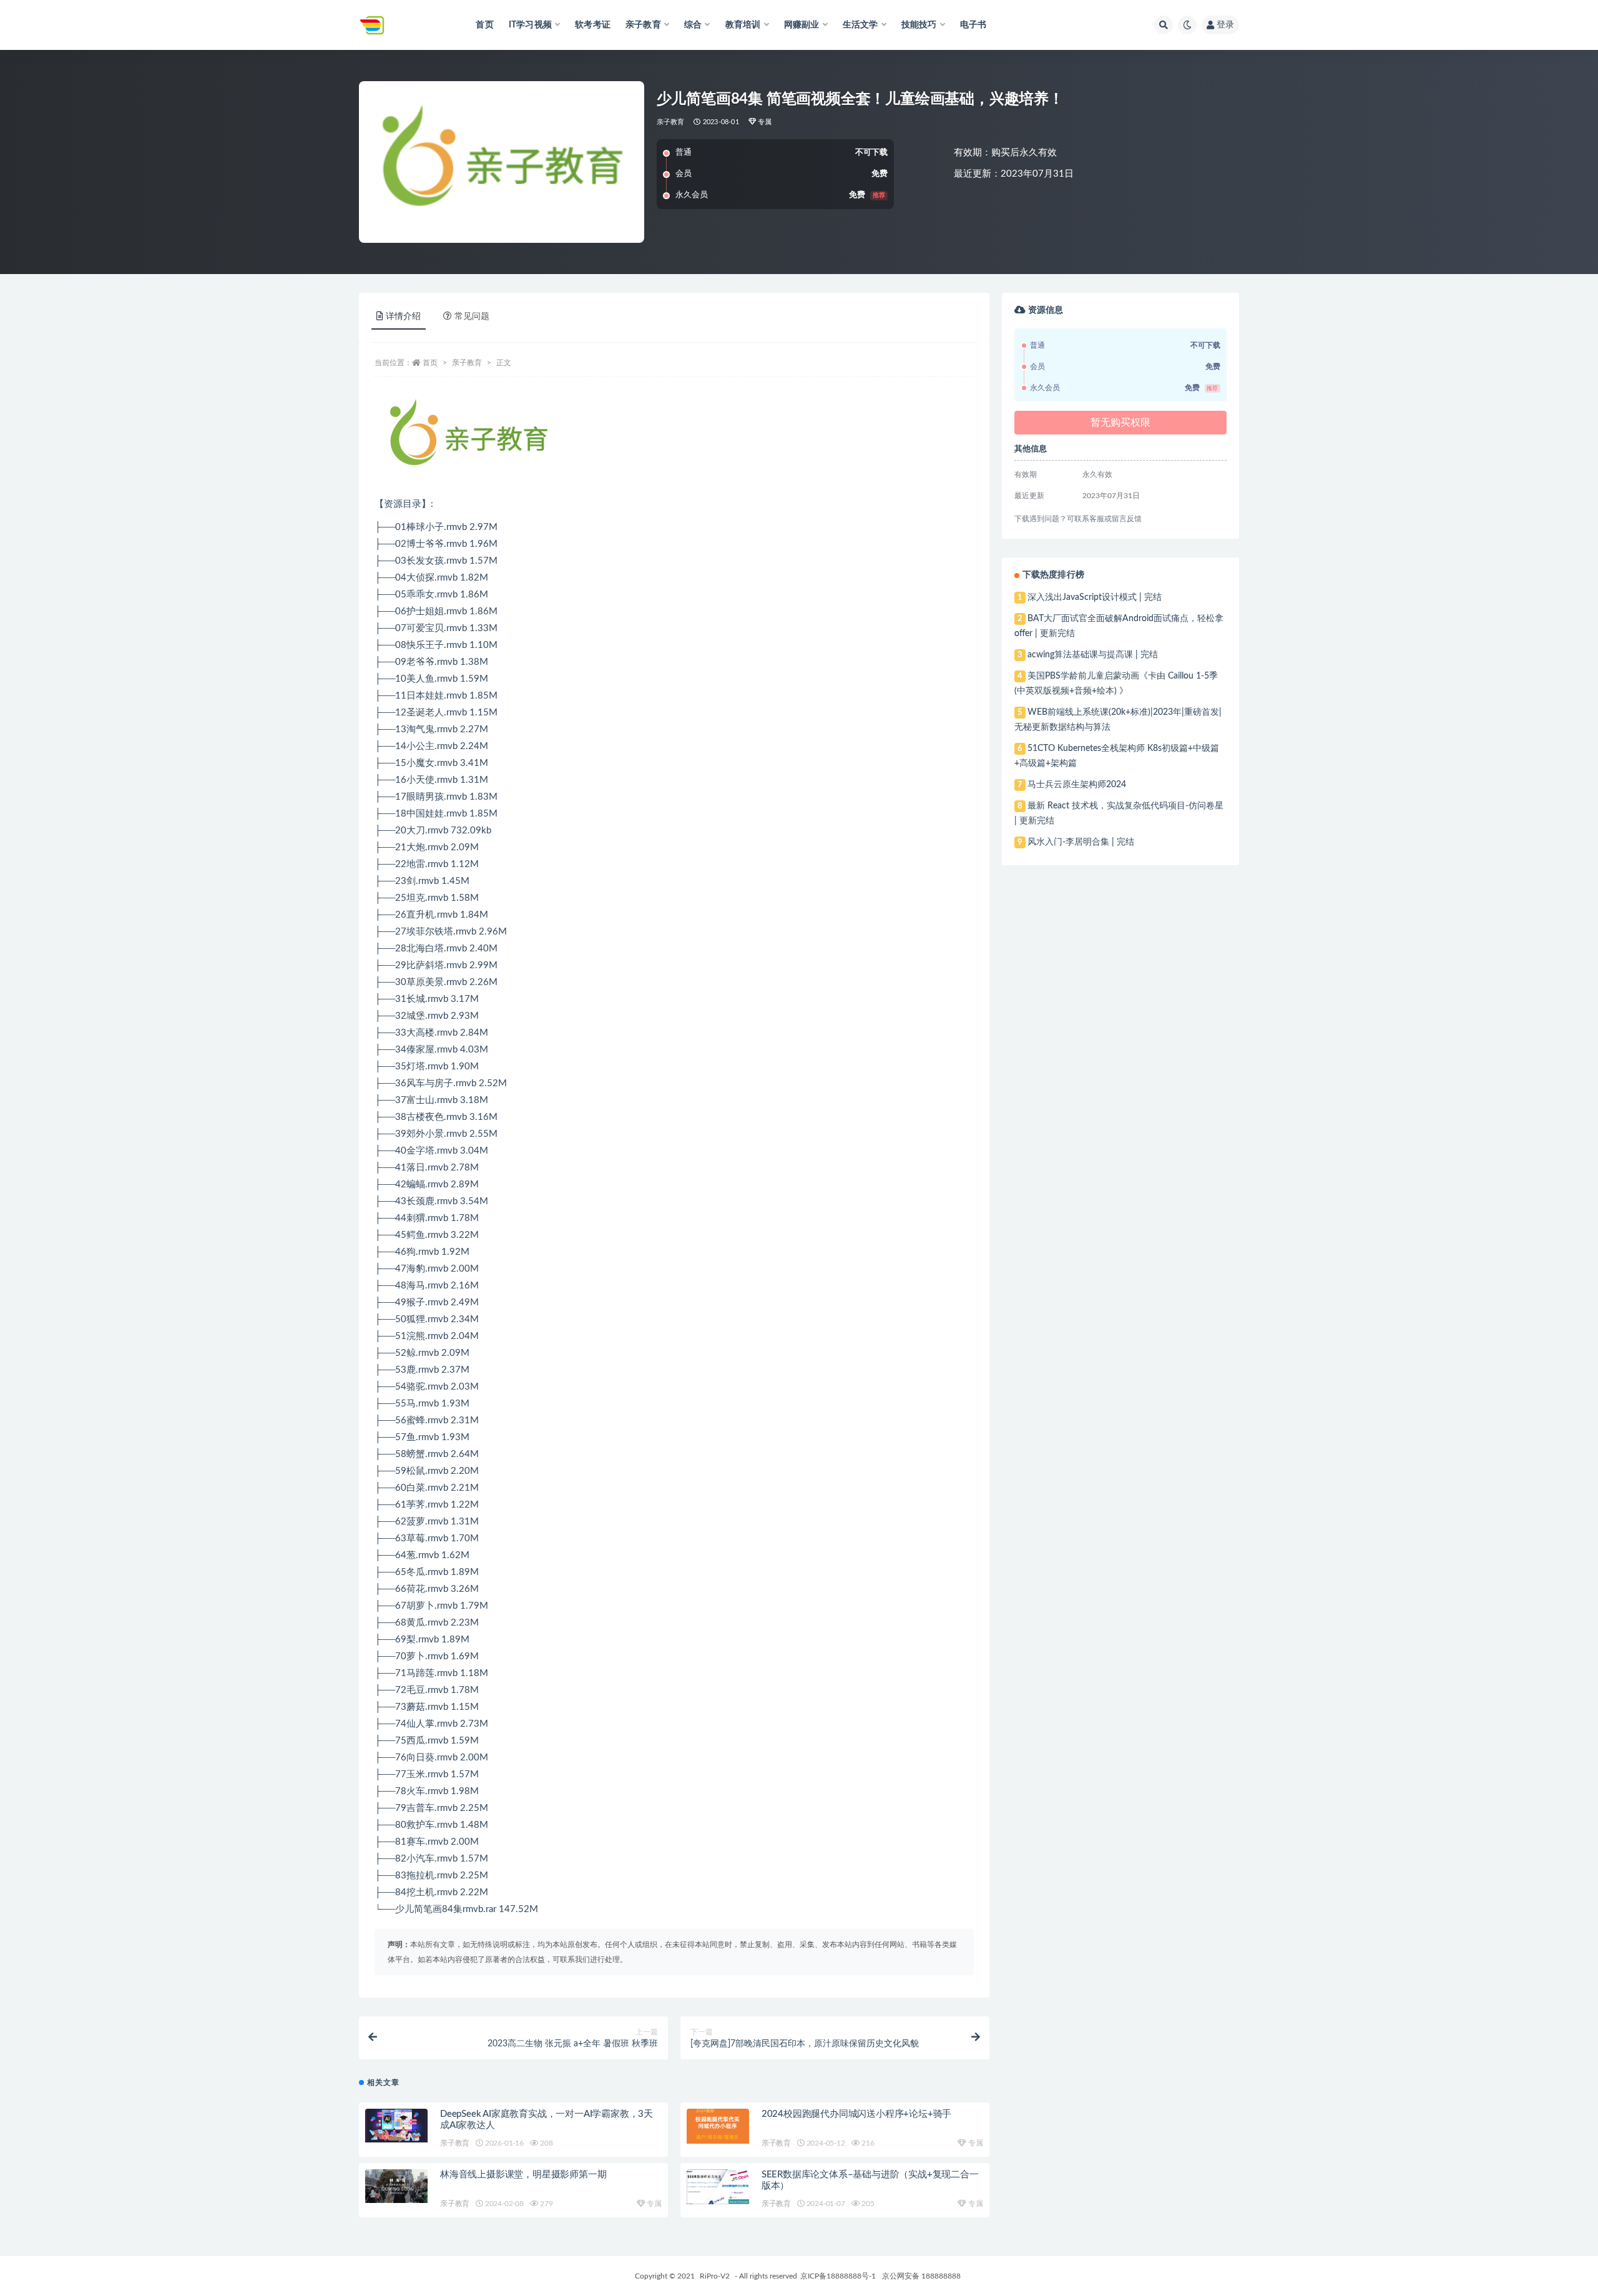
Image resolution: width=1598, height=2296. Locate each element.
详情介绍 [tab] (403, 316)
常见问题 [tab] (472, 316)
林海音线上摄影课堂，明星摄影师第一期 (523, 2175)
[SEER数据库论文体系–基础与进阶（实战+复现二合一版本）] (718, 2187)
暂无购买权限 (1120, 423)
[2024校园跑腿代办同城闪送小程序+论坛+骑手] (718, 2126)
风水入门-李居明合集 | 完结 (1081, 842)
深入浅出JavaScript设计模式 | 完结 (1095, 597)
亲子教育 (671, 122)
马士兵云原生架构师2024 (1077, 785)
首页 (484, 25)
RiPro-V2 (715, 2276)
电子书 (973, 25)
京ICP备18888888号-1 (838, 2276)
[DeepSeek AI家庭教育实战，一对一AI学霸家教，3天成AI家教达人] (396, 2125)
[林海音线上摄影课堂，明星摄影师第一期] (396, 2186)
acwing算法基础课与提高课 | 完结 (1093, 655)
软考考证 (593, 25)
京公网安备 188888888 (921, 2276)
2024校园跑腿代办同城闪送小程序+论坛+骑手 (856, 2114)
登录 (1225, 25)
